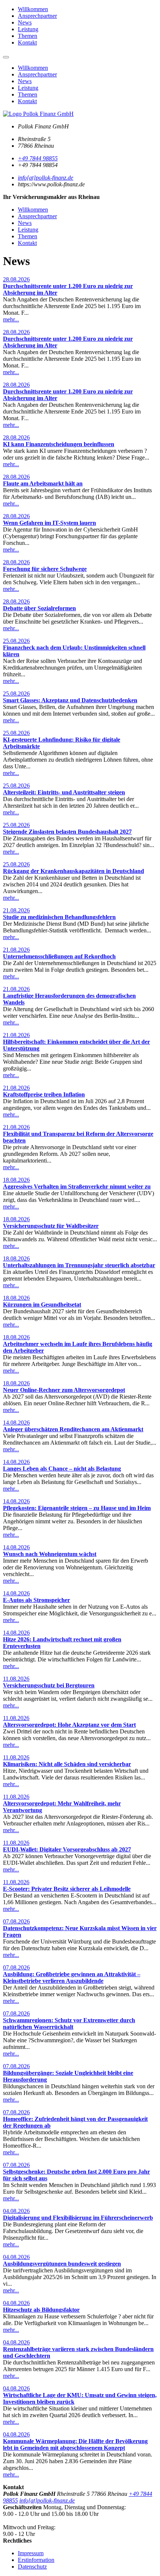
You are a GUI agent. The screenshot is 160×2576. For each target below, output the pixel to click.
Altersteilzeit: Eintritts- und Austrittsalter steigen (64, 792)
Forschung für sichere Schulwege (45, 569)
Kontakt (27, 43)
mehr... (11, 319)
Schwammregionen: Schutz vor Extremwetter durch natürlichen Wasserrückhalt (69, 2023)
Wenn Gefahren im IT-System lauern (49, 523)
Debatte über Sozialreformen (39, 608)
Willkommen (33, 9)
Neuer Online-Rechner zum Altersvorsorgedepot (64, 1390)
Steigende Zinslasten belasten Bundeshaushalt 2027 (67, 832)
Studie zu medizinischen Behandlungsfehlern (59, 917)
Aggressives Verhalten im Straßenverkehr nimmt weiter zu (77, 1186)
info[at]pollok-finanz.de (46, 178)
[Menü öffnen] (6, 57)
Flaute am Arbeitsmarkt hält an (43, 483)
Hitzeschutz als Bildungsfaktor (41, 2310)
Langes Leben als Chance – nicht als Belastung (62, 1469)
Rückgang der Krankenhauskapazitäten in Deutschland (73, 871)
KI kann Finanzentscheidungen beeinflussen (59, 444)
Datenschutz (32, 2567)
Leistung (28, 29)
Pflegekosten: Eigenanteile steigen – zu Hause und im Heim (77, 1508)
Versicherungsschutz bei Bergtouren (49, 1685)
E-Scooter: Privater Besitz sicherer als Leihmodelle (67, 1889)
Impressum (31, 2553)
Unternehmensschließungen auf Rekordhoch (59, 956)
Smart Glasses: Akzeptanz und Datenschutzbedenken (70, 700)
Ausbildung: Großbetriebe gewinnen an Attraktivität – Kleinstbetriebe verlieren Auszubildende (72, 1977)
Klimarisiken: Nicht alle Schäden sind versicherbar (67, 1764)
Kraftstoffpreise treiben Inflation (44, 1094)
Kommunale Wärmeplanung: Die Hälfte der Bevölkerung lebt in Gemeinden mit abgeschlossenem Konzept (75, 2444)
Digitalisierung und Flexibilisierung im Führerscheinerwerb (78, 2218)
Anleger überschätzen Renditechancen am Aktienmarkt (73, 1429)
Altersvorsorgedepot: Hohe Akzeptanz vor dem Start (69, 1725)
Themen (28, 36)
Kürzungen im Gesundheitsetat (42, 1305)
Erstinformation (36, 2560)
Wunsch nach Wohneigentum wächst (50, 1554)
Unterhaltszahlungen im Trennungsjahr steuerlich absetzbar (79, 1265)
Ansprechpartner (37, 16)
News (25, 22)
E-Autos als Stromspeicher (36, 1600)
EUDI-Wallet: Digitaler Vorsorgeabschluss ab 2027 (67, 1849)
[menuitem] (87, 9)
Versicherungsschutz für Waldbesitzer (51, 1226)
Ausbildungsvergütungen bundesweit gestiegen (62, 2264)
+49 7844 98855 (38, 158)
